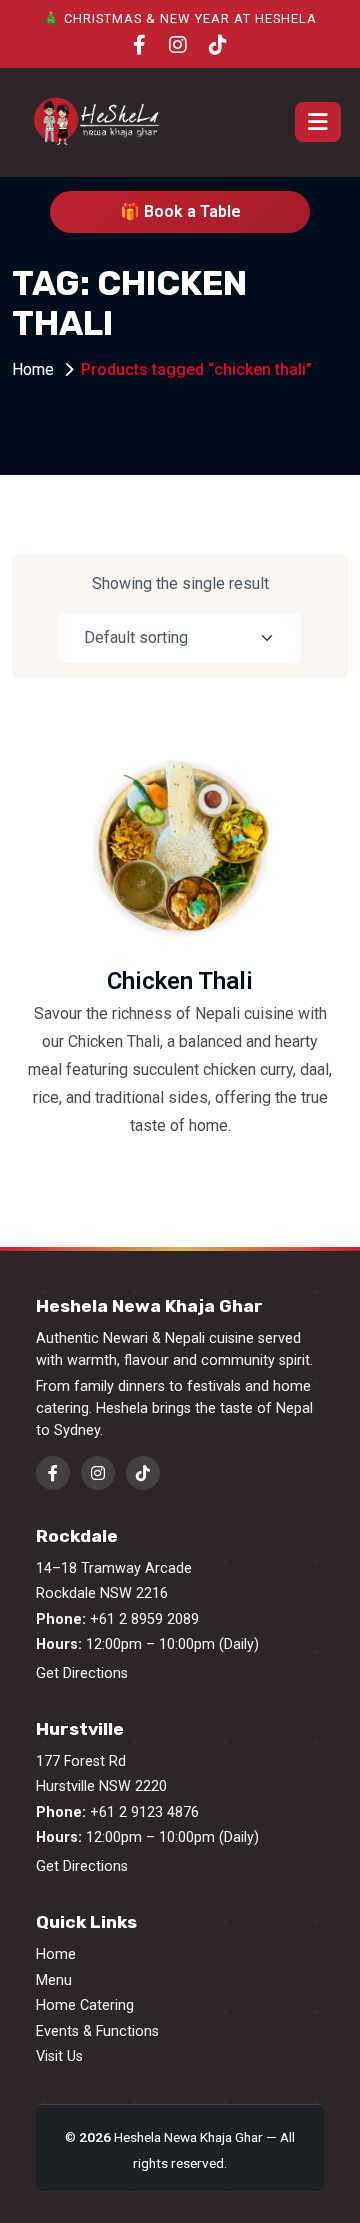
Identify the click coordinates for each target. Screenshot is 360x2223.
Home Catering (85, 2005)
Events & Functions (97, 2031)
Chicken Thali (180, 981)
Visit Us (59, 2056)
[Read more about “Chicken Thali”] (280, 847)
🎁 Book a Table (180, 211)
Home (33, 369)
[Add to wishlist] (280, 899)
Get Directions (82, 1673)
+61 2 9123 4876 (144, 1812)
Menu (54, 1980)
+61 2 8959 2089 (144, 1619)
